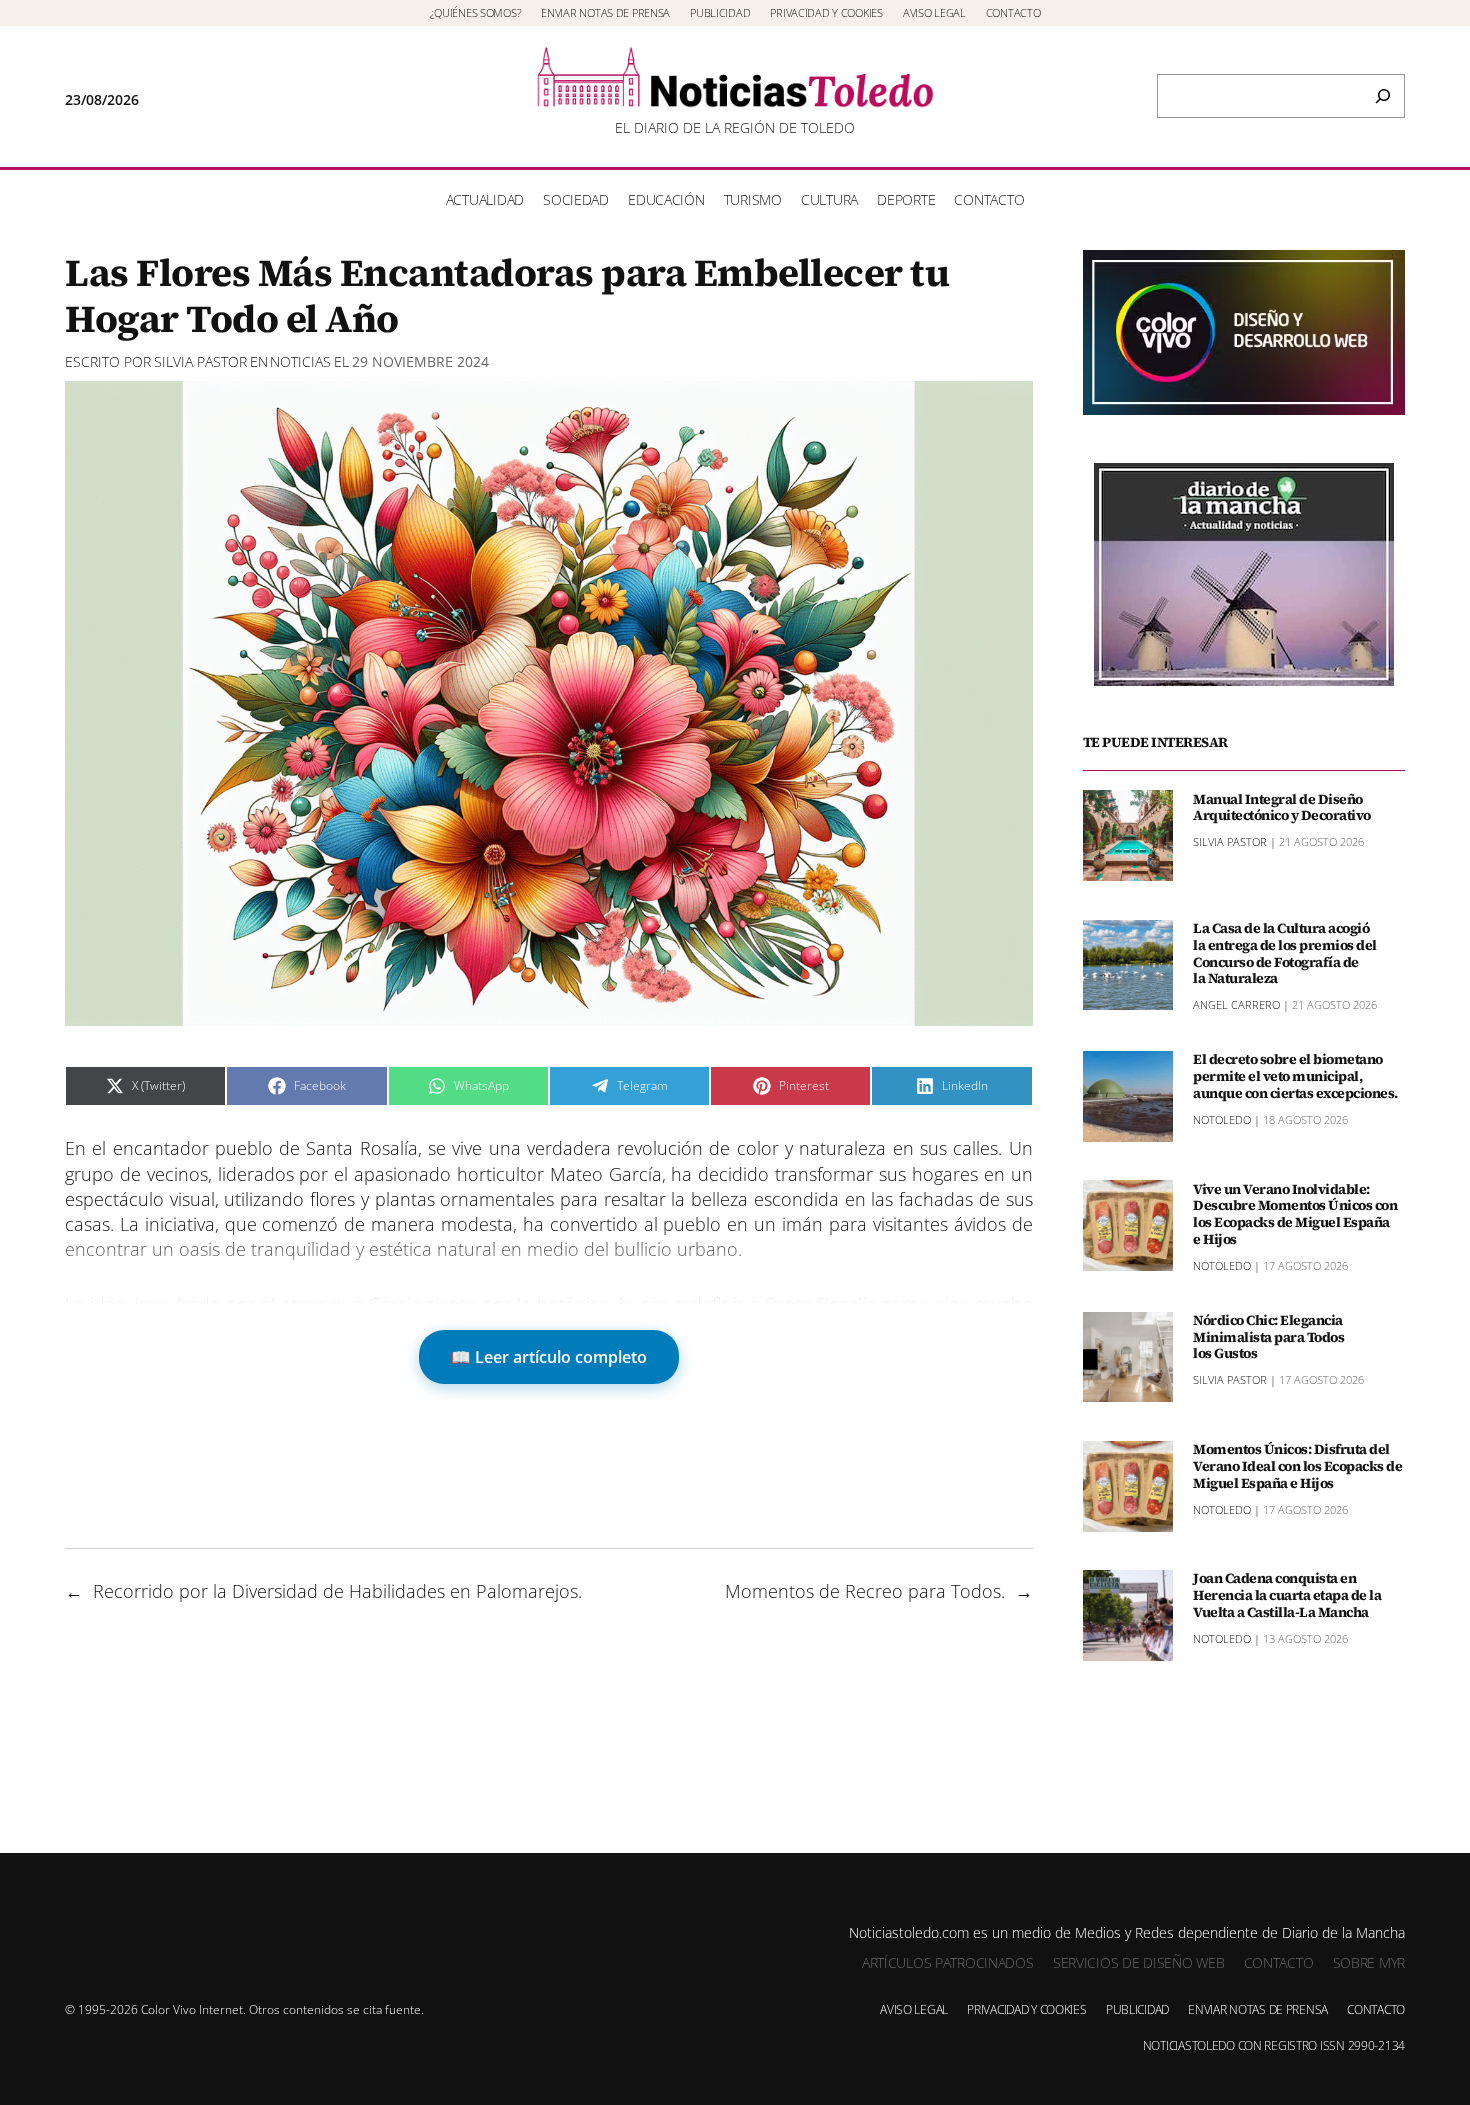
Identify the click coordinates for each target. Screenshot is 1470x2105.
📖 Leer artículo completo (549, 1357)
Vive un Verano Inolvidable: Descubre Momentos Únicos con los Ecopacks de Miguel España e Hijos (1295, 1213)
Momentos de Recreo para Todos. (865, 1591)
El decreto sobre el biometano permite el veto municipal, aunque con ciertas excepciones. (1295, 1076)
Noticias (300, 361)
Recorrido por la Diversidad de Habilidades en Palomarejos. (337, 1591)
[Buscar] (1383, 96)
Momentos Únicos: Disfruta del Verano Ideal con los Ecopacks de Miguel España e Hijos (1297, 1466)
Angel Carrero (1236, 1004)
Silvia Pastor (200, 361)
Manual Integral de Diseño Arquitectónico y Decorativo (1282, 807)
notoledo (1222, 1118)
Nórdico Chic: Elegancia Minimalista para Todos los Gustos (1268, 1337)
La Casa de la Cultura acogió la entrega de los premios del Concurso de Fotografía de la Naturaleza (1285, 953)
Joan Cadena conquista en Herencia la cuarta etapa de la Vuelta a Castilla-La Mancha (1287, 1595)
